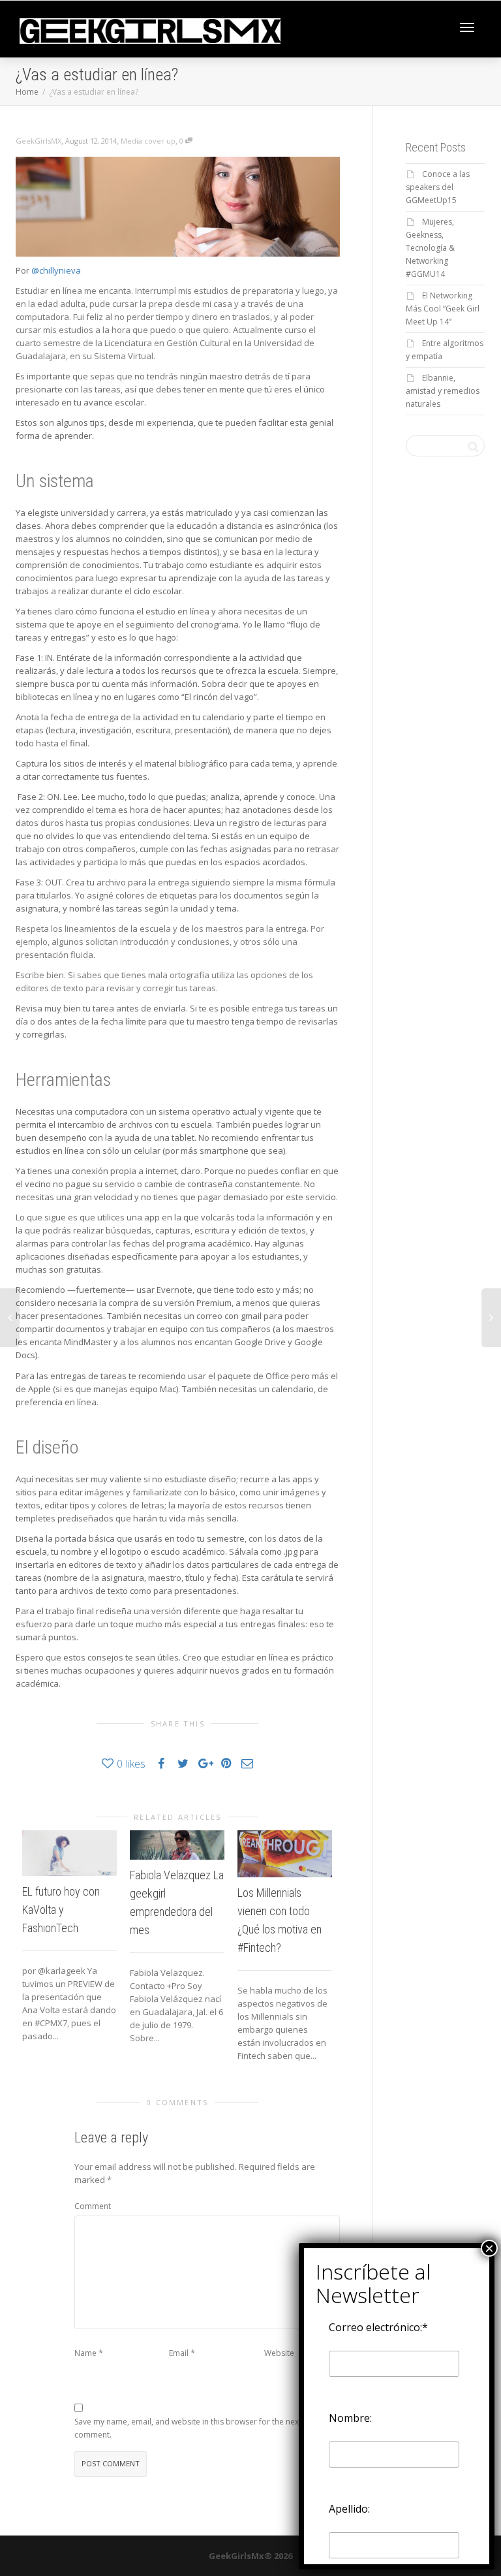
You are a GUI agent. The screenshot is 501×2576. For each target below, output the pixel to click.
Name (85, 2353)
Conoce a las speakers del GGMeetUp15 (438, 187)
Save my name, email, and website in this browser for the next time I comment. (199, 2428)
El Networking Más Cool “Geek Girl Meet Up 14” (443, 309)
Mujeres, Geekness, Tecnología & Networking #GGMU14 (430, 248)
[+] (69, 1853)
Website (279, 2353)
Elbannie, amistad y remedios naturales (443, 391)
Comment (93, 2206)
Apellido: (349, 2509)
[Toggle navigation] (467, 27)
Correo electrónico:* (378, 2327)
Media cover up (148, 141)
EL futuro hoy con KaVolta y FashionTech (61, 1910)
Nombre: (350, 2418)
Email (179, 2353)
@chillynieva (56, 270)
